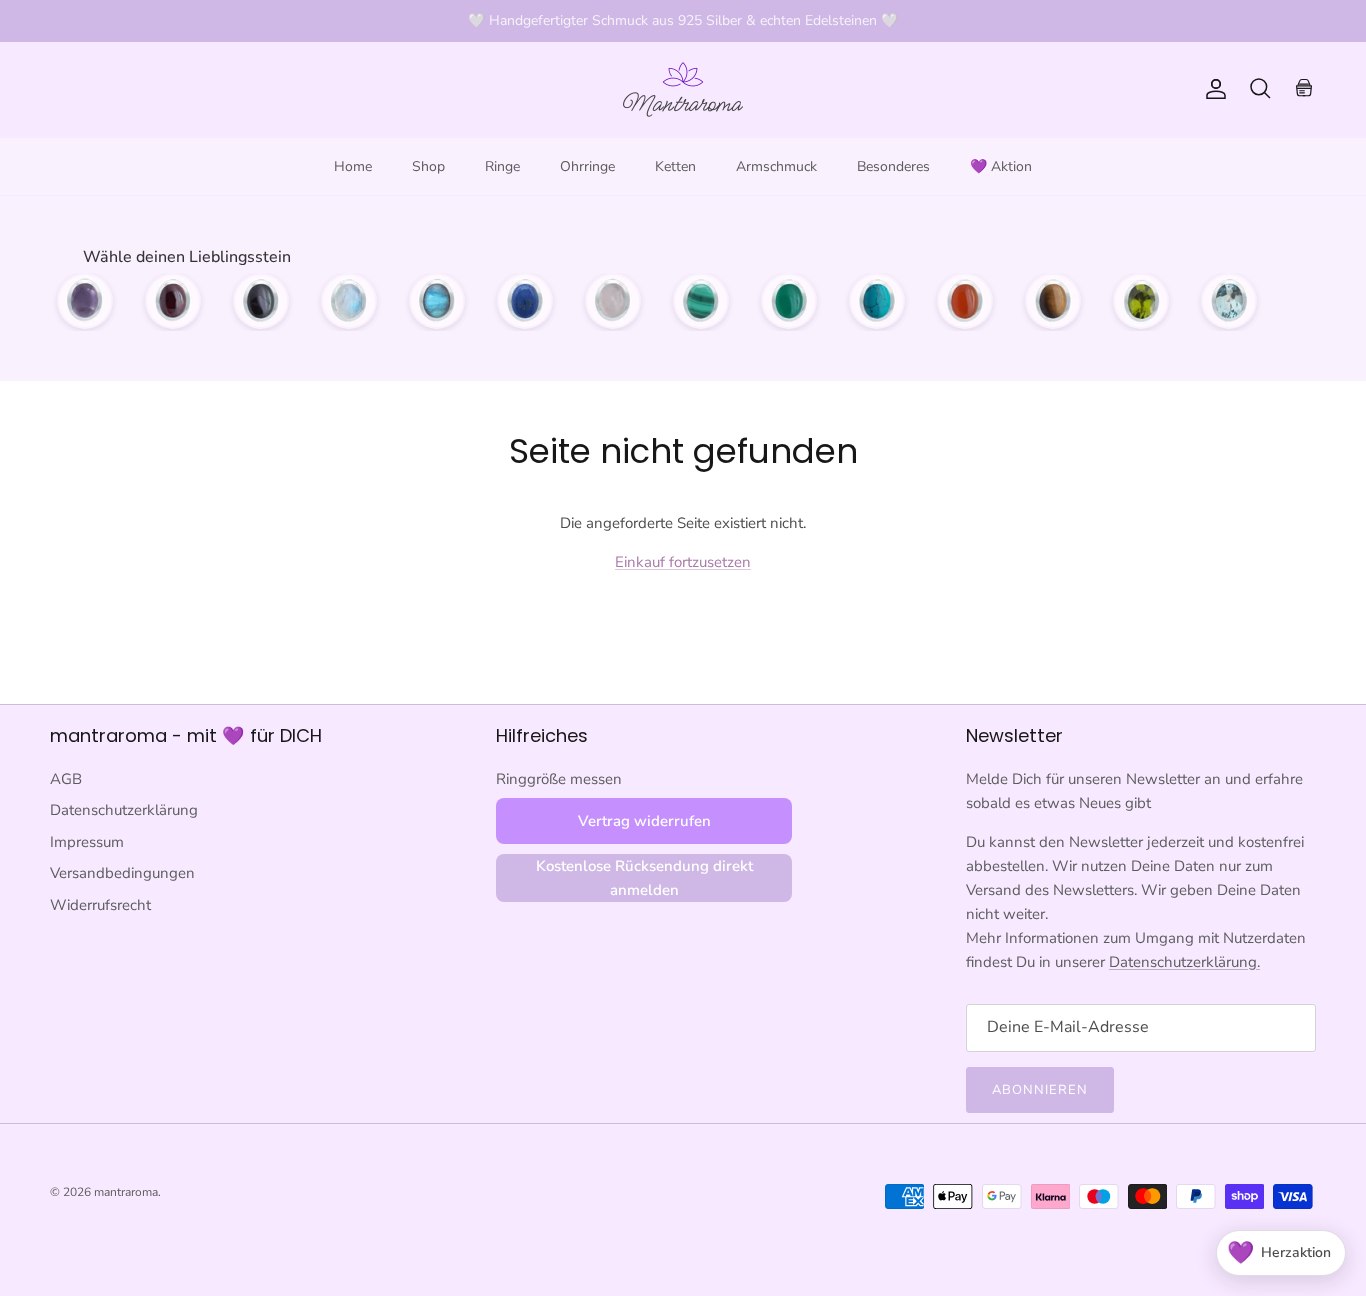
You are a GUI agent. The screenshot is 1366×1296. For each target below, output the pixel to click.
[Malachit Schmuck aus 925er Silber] (701, 301)
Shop (428, 166)
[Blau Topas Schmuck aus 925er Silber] (1229, 301)
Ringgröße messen (559, 779)
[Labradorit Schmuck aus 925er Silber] (437, 301)
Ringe (502, 166)
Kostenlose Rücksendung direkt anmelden (644, 878)
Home (353, 166)
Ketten (675, 166)
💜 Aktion (1001, 166)
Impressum (87, 842)
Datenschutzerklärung (124, 810)
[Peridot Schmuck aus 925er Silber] (1141, 301)
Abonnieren (1040, 1090)
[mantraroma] (683, 89)
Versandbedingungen (122, 873)
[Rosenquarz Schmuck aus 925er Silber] (613, 301)
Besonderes (893, 166)
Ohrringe (587, 166)
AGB (66, 779)
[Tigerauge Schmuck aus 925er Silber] (1053, 301)
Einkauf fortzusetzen (683, 562)
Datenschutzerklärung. (1184, 962)
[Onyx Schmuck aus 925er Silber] (261, 301)
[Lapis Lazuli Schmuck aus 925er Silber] (525, 301)
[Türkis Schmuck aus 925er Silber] (877, 301)
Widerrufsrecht (100, 905)
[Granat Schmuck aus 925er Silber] (173, 301)
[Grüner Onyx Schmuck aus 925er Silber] (789, 301)
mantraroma (126, 1192)
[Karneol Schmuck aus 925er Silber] (965, 301)
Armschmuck (776, 166)
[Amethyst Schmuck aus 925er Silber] (85, 301)
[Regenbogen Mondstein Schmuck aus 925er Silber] (349, 301)
